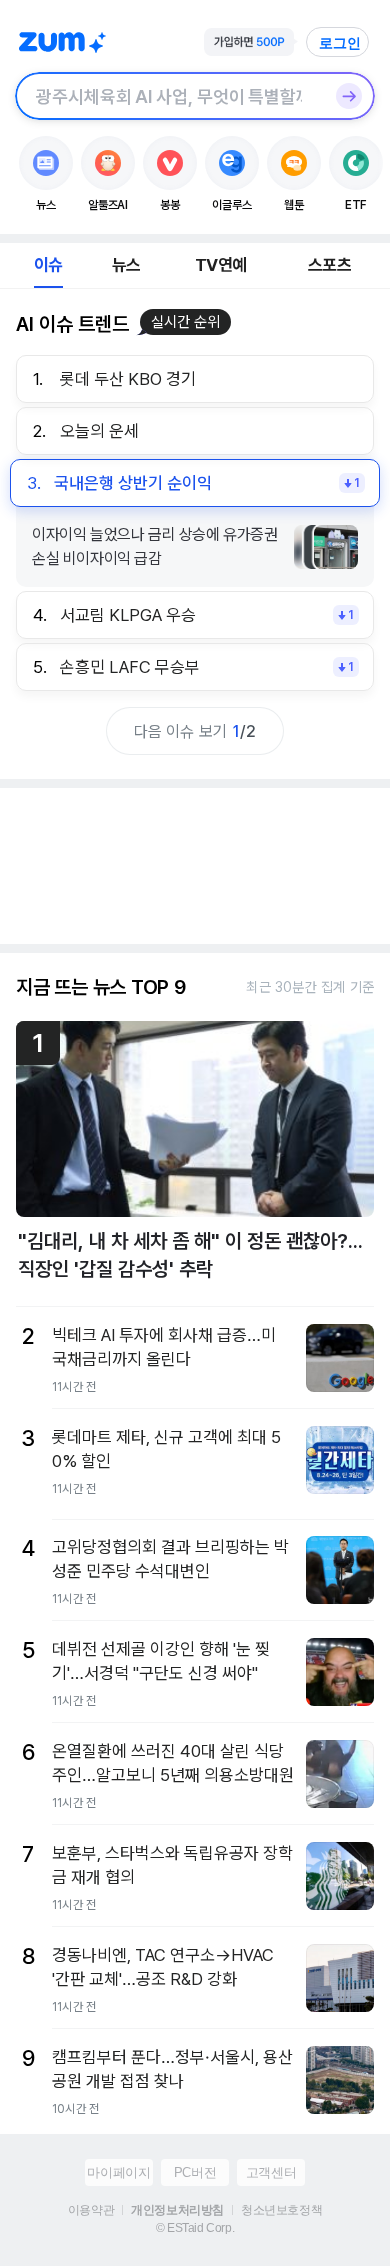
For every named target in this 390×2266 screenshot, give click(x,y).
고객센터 (271, 2172)
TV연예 (220, 265)
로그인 (340, 43)
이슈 (48, 265)
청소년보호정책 (281, 2210)
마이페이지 (118, 2172)
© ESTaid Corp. (195, 2228)
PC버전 (195, 2172)
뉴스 (126, 265)
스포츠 (329, 265)
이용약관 (91, 2210)
